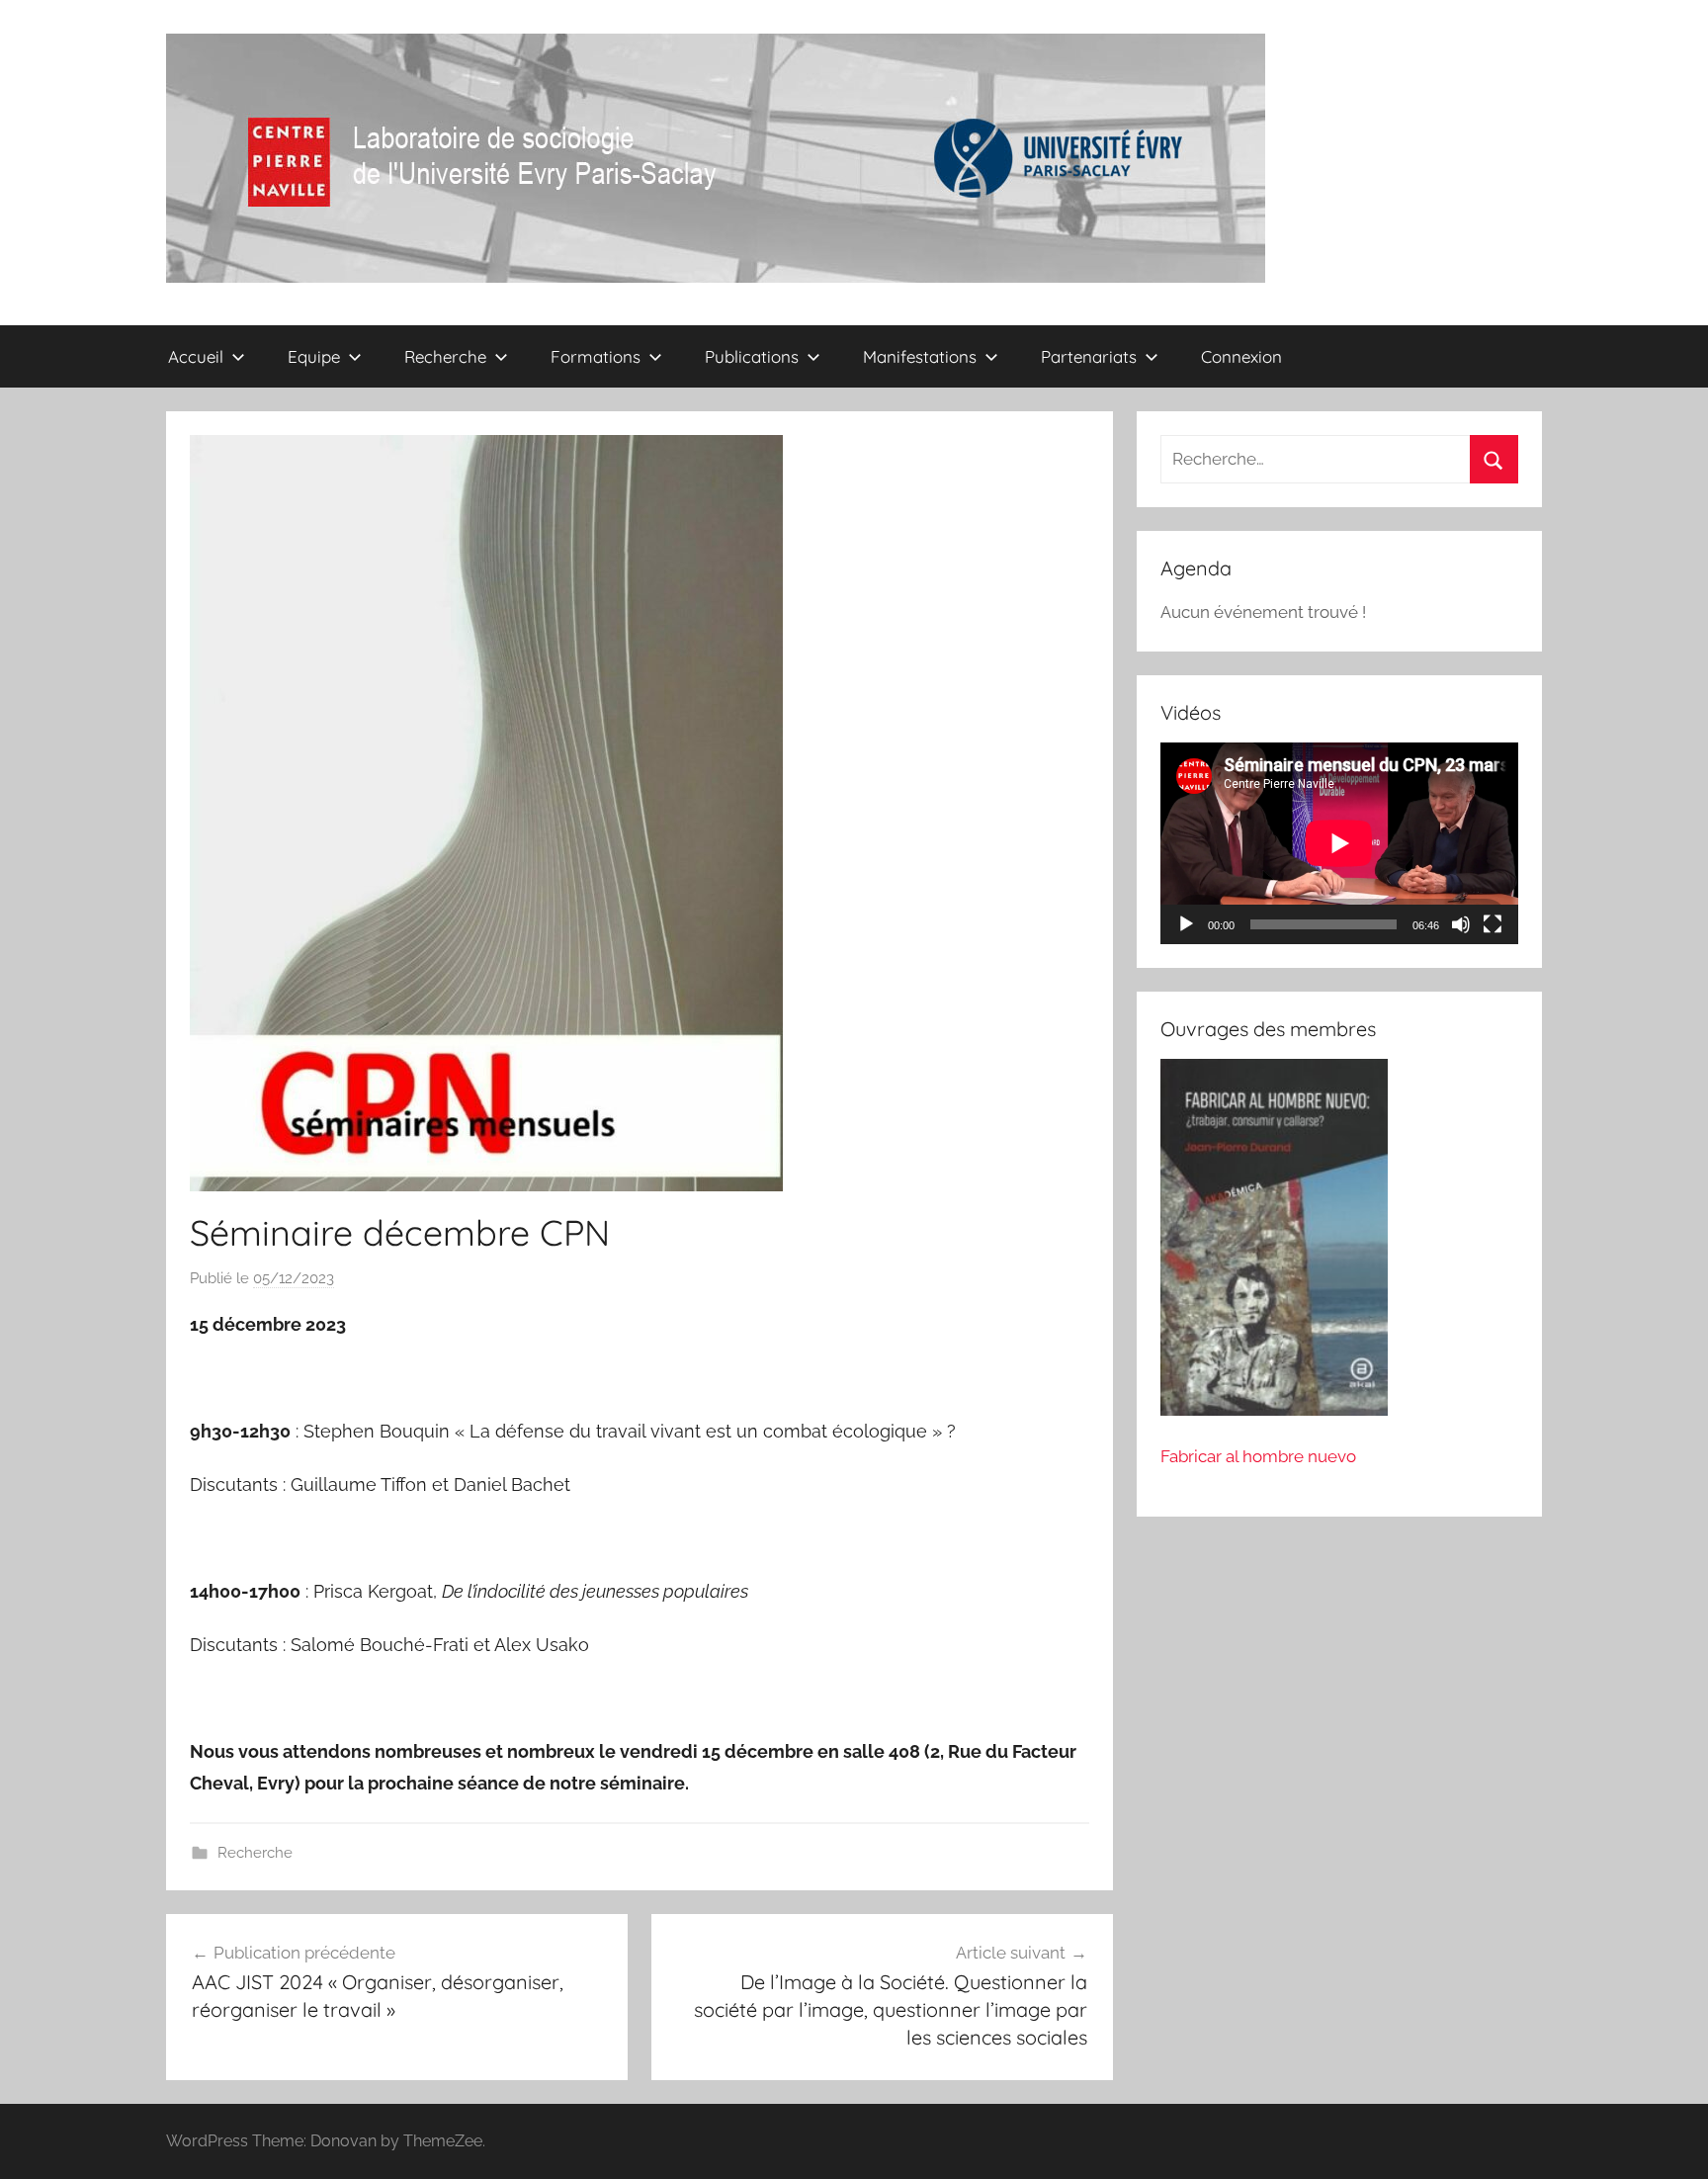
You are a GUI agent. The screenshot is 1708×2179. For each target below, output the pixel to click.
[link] (659, 1751)
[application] (1339, 843)
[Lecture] (1186, 924)
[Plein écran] (1493, 924)
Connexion (1241, 356)
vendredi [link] (659, 1751)
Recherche (255, 1853)
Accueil (196, 356)
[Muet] (1461, 924)
